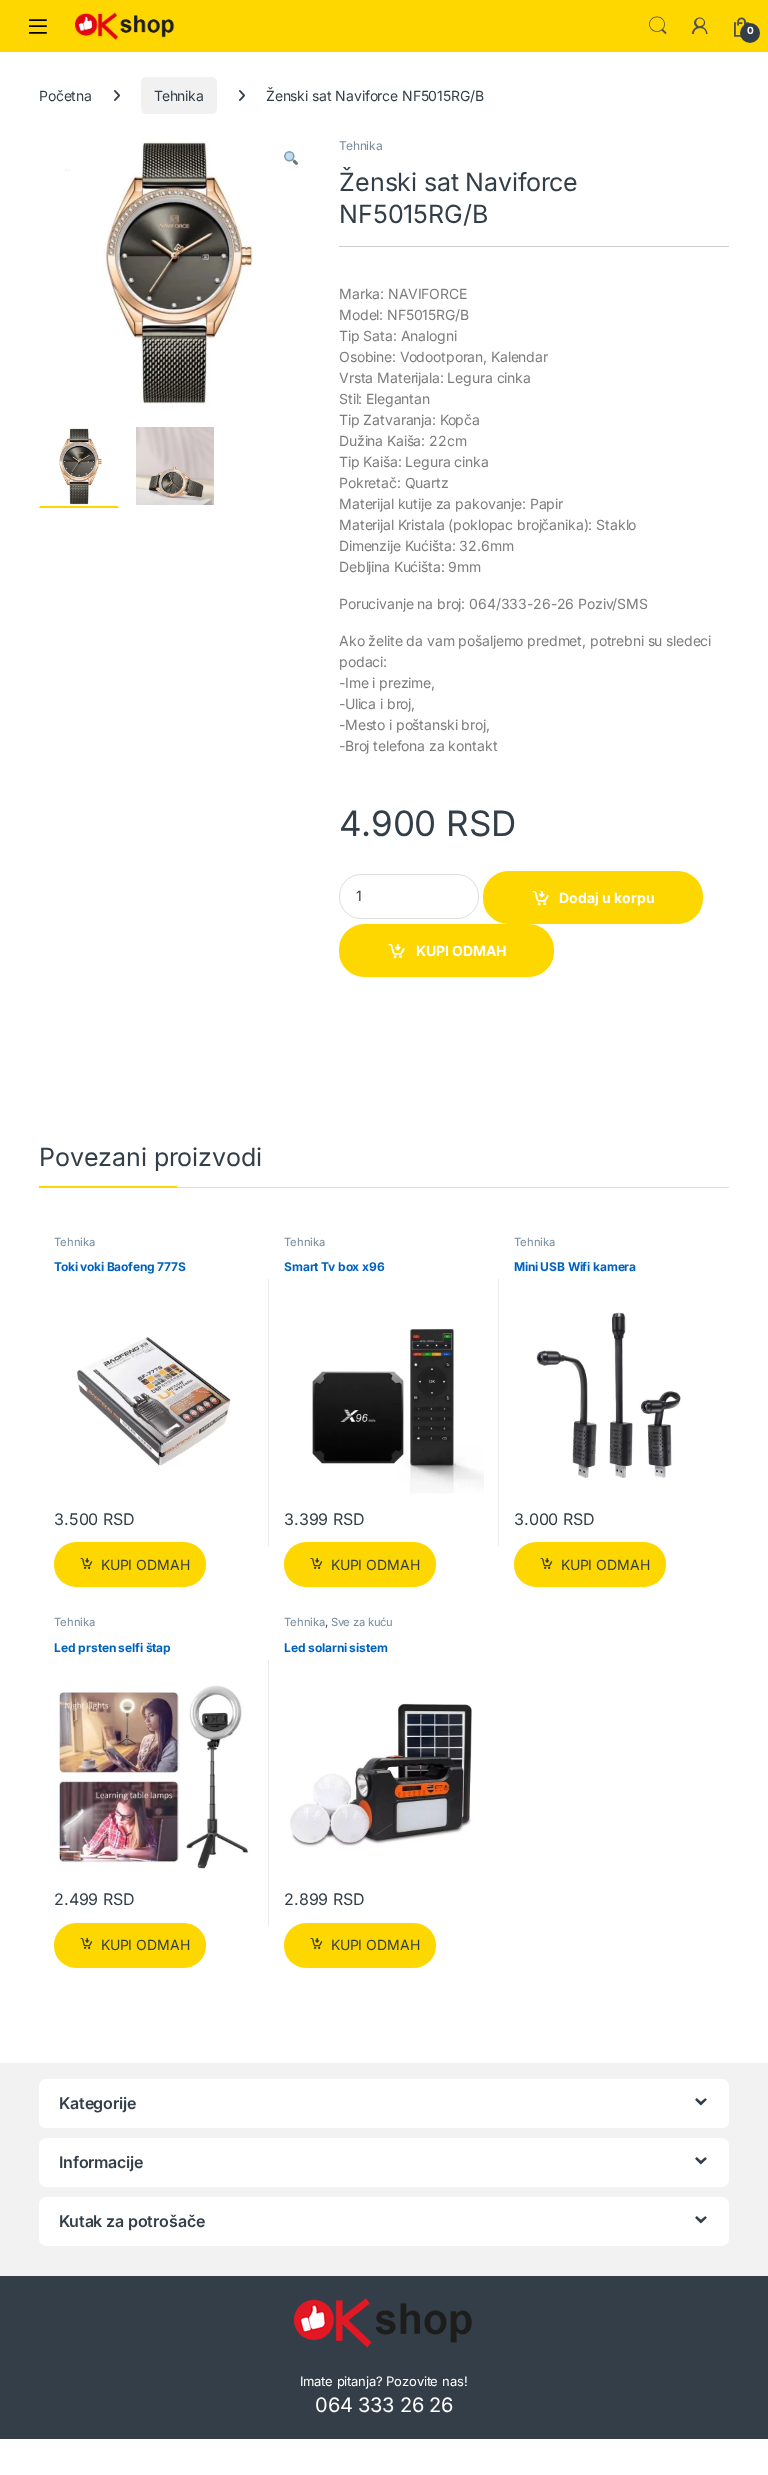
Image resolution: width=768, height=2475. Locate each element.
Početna (65, 95)
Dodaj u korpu (607, 897)
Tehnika (179, 95)
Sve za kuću (362, 1622)
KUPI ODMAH (461, 950)
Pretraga (658, 26)
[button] (291, 159)
